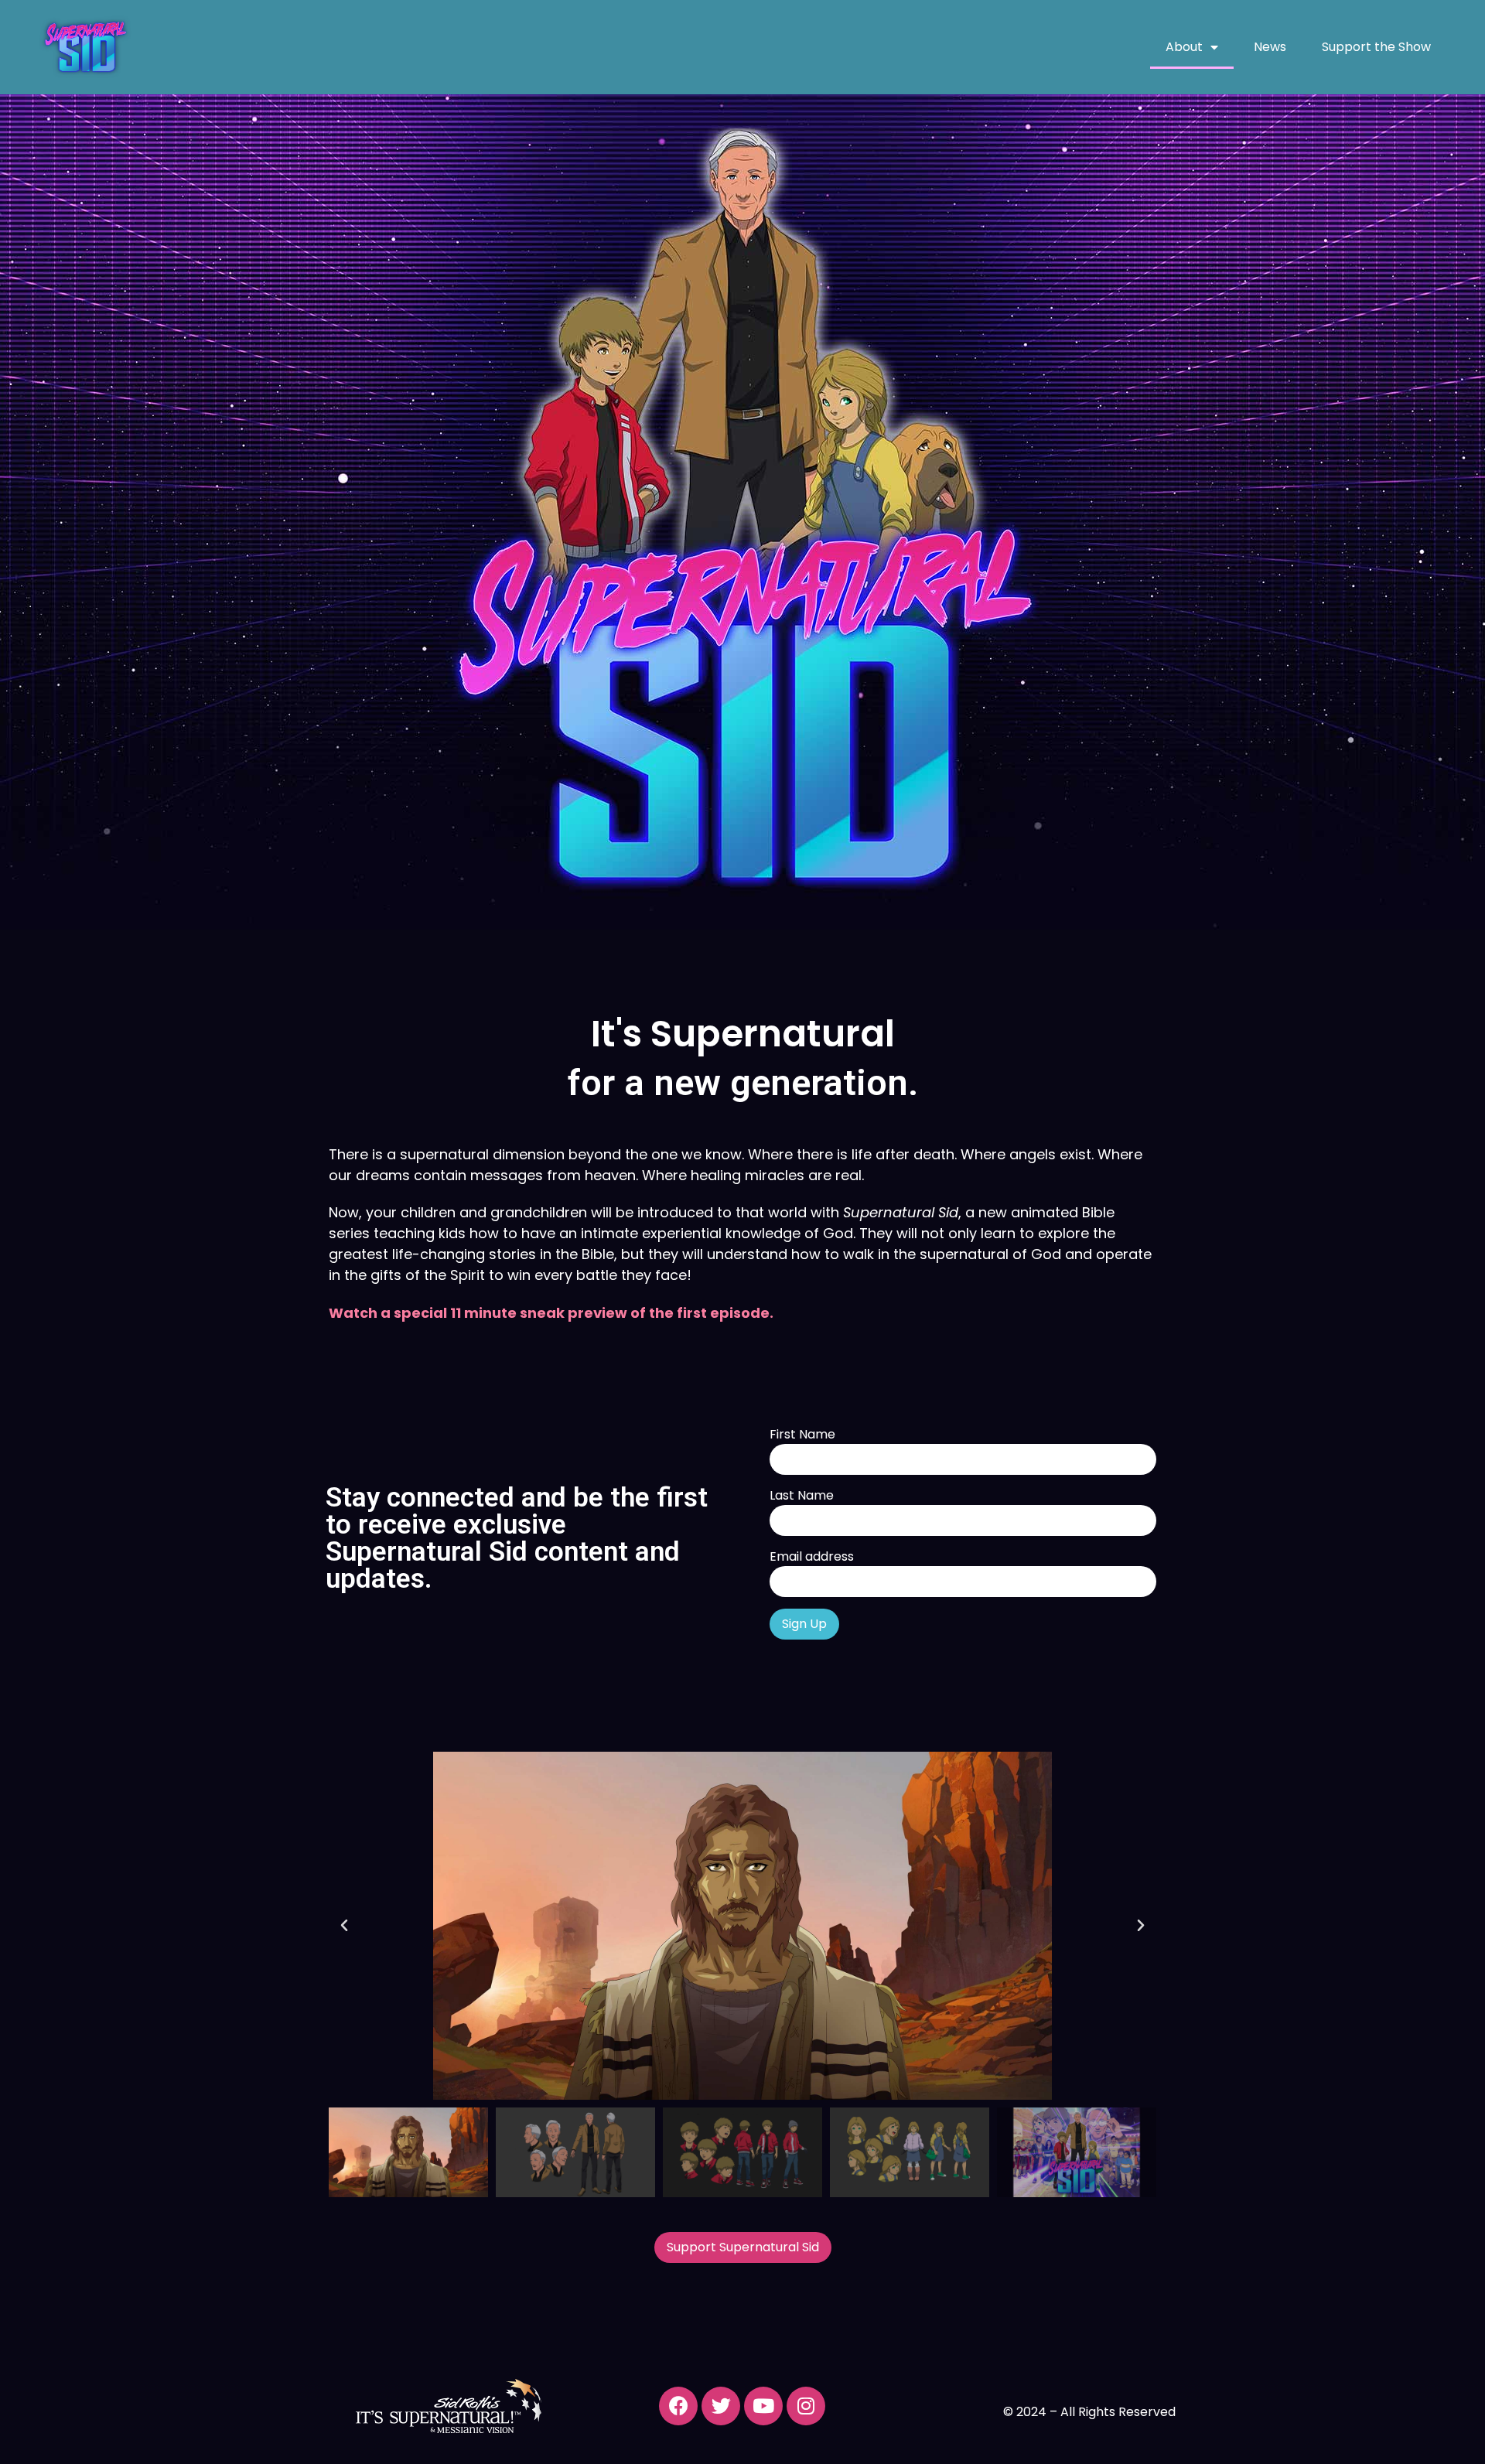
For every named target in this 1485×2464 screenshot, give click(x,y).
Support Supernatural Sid (743, 2247)
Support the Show (1376, 47)
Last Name (802, 1496)
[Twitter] (721, 2406)
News (1270, 47)
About (1184, 47)
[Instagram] (806, 2406)
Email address (812, 1557)
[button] (344, 1926)
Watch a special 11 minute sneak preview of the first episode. (551, 1313)
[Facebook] (678, 2406)
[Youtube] (763, 2406)
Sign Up (804, 1624)
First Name (802, 1435)
